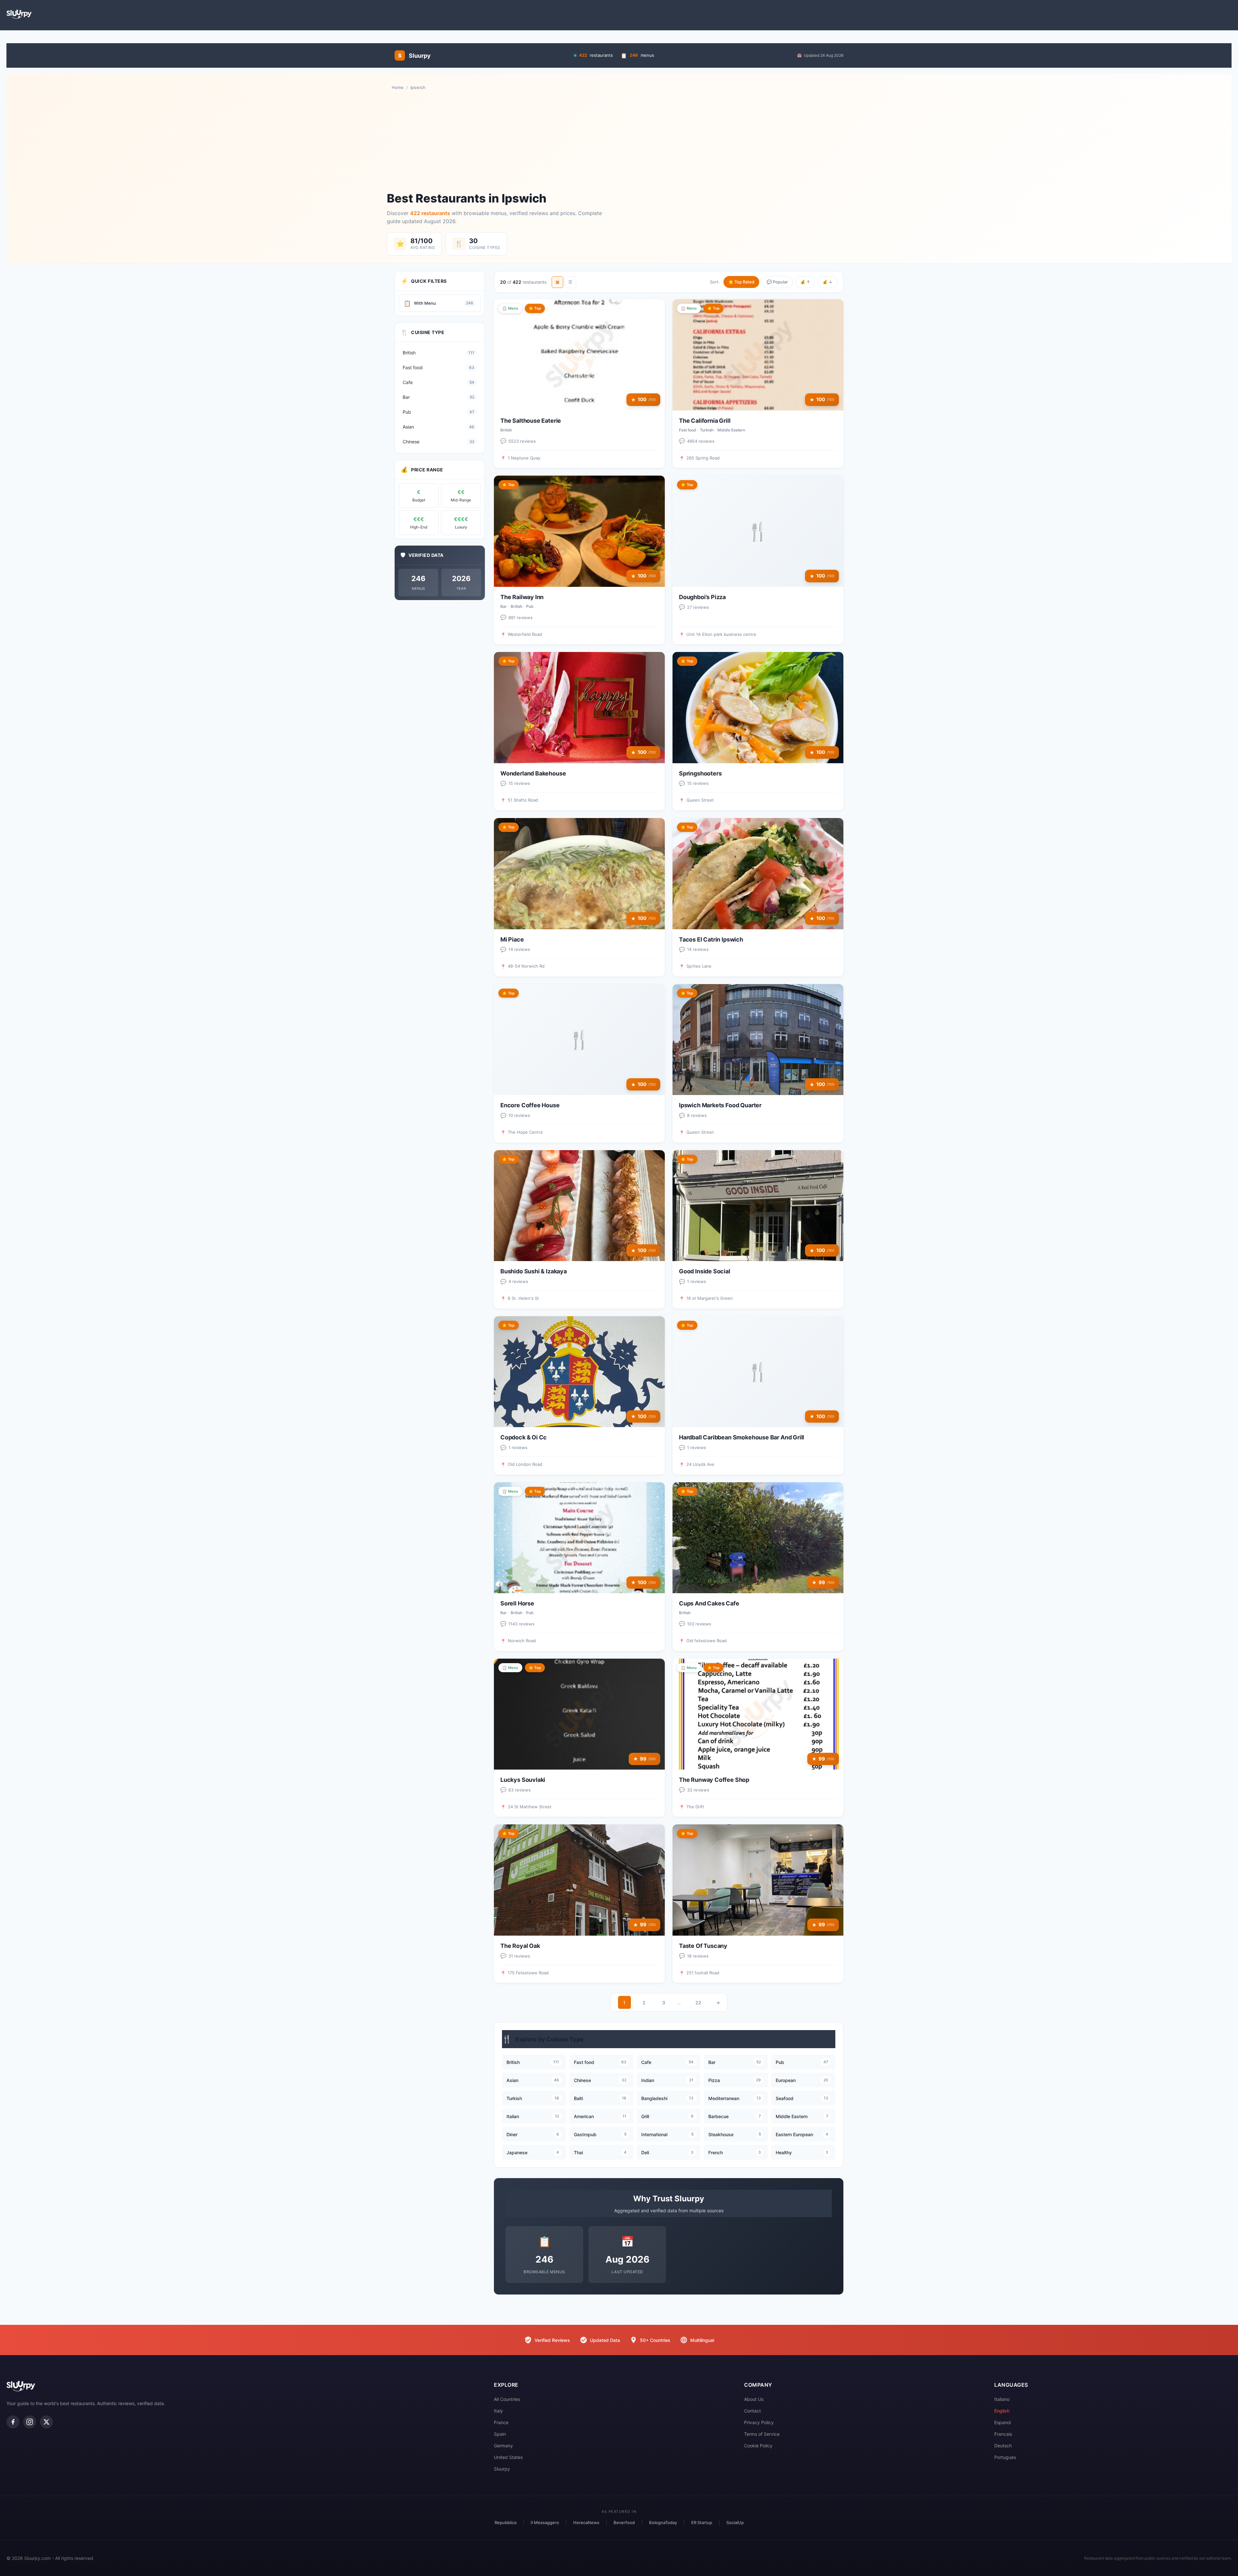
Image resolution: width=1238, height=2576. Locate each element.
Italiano (1002, 2399)
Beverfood (624, 2522)
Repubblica (506, 2522)
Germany (503, 2446)
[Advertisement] (619, 141)
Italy (498, 2411)
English (1002, 2411)
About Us (754, 2399)
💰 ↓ (827, 282)
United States (508, 2457)
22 (698, 2003)
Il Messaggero (545, 2522)
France (501, 2422)
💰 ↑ (805, 282)
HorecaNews (586, 2522)
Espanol (1002, 2422)
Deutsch (1003, 2446)
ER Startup (702, 2522)
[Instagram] (30, 2422)
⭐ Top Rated (741, 282)
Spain (500, 2434)
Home (398, 87)
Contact (752, 2411)
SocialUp (735, 2522)
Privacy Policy (759, 2422)
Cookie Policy (758, 2446)
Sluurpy (502, 2469)
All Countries (507, 2399)
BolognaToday (663, 2522)
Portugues (1005, 2457)
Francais (1003, 2434)
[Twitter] (46, 2422)
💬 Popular (777, 282)
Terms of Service (762, 2434)
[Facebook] (13, 2422)
